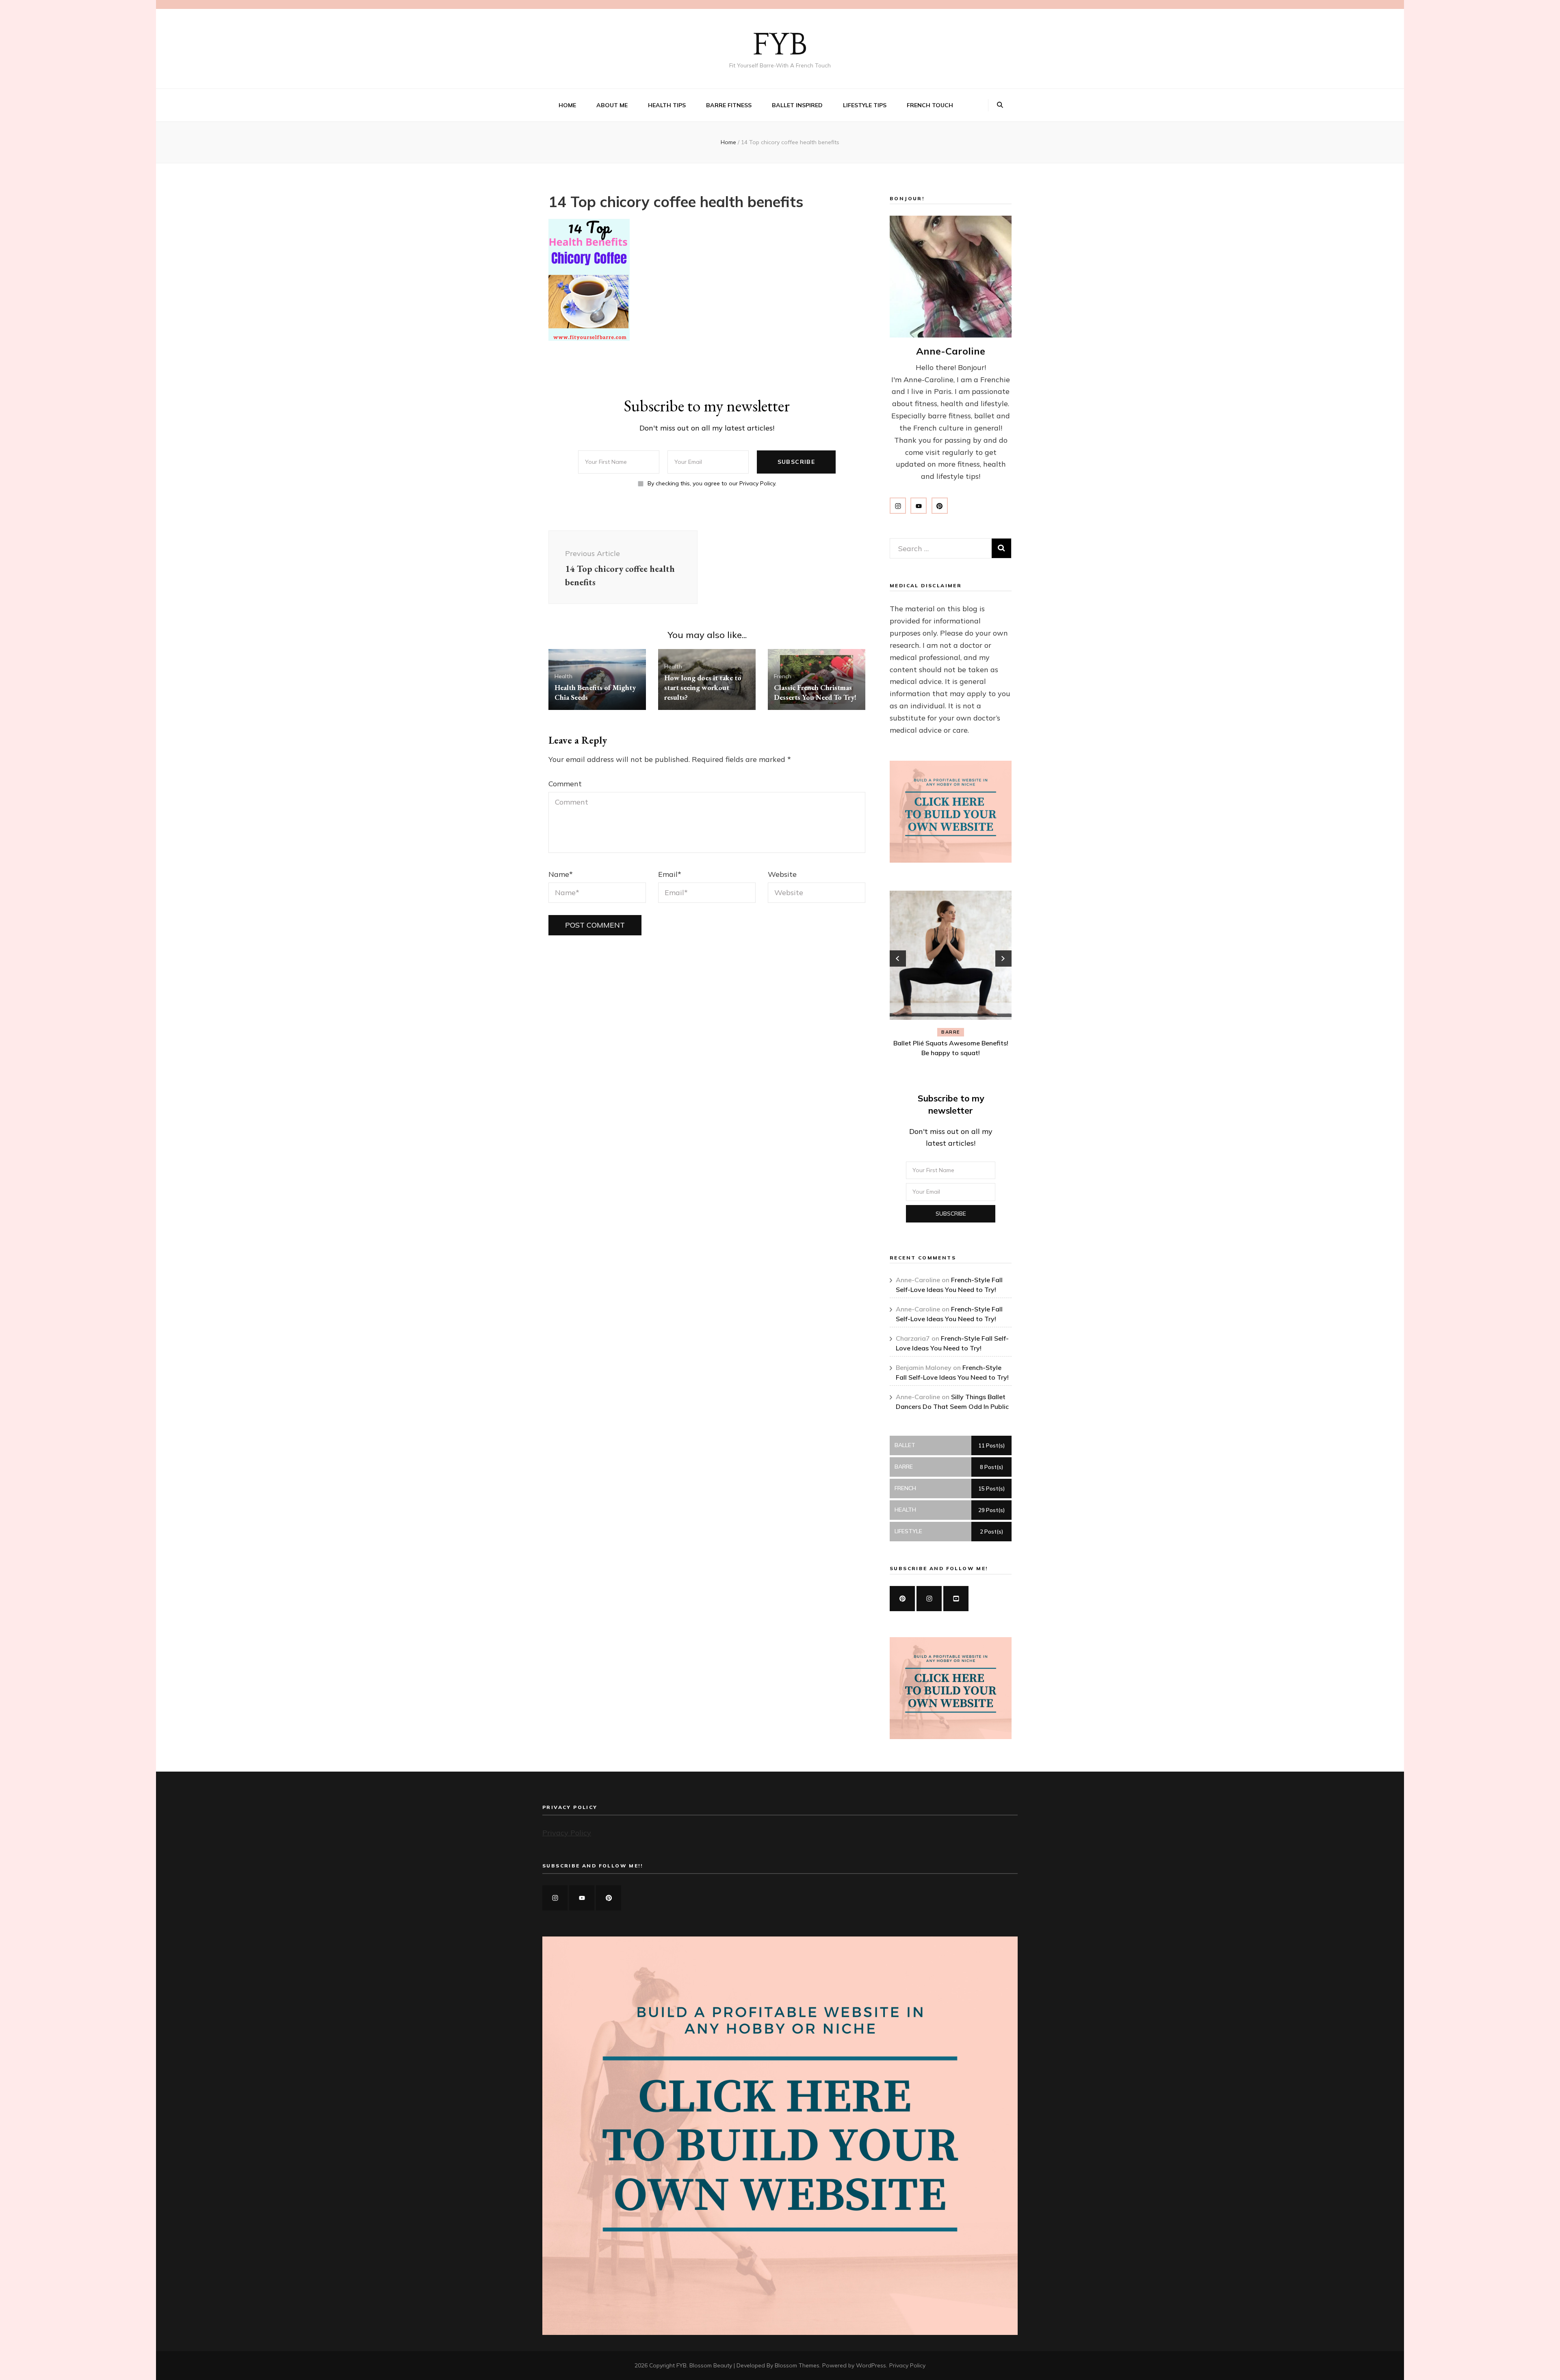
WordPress (871, 2365)
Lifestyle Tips (865, 105)
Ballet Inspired (797, 105)
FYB (780, 45)
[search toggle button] (1000, 105)
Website (782, 874)
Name (561, 874)
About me (612, 105)
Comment (565, 784)
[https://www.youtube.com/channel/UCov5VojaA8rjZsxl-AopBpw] (956, 1599)
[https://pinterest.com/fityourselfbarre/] (609, 1898)
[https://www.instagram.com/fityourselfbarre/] (929, 1599)
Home (567, 105)
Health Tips (667, 105)
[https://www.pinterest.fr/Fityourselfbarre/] (902, 1599)
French (783, 676)
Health (563, 676)
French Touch (930, 105)
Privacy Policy (567, 1833)
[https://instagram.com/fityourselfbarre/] (555, 1898)
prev (898, 958)
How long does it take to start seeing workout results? (703, 687)
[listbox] (951, 975)
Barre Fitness (729, 105)
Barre (951, 1032)
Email (670, 874)
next (1003, 958)
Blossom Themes (797, 2365)
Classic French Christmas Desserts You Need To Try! (815, 692)
